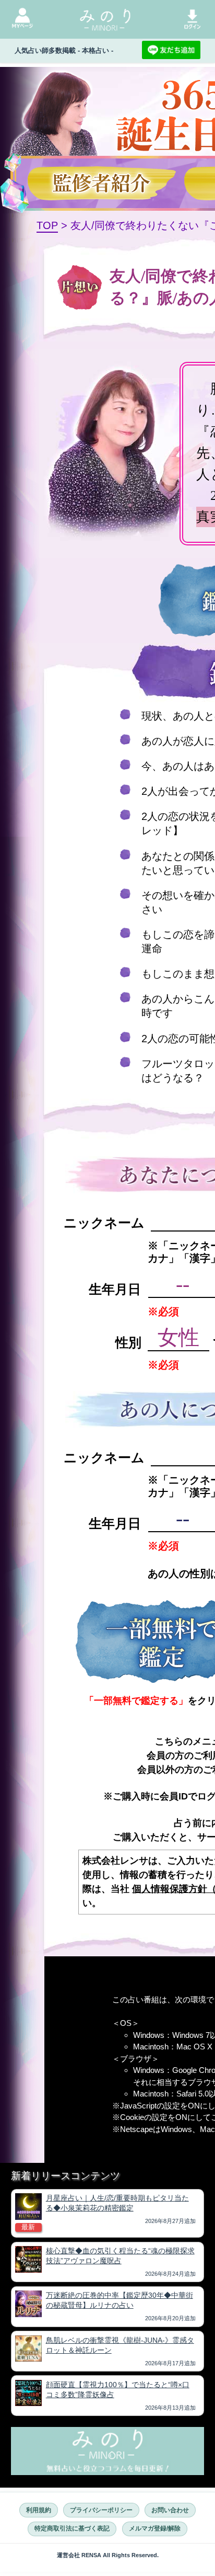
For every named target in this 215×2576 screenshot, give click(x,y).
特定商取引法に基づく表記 (72, 2528)
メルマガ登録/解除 (155, 2528)
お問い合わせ (170, 2510)
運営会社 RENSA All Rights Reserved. (108, 2555)
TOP (47, 225)
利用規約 (39, 2510)
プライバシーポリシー (101, 2510)
